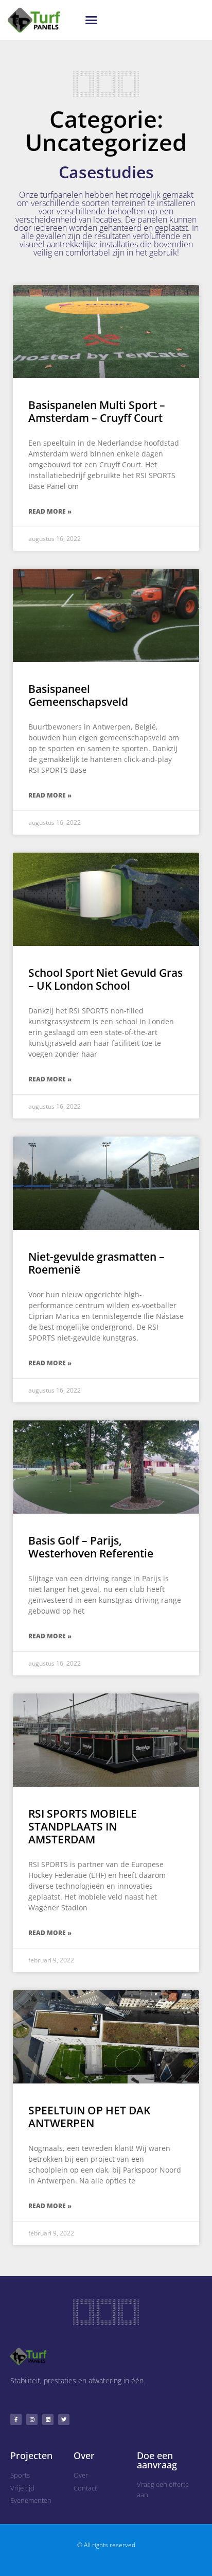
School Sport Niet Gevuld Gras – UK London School (105, 979)
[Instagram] (32, 2419)
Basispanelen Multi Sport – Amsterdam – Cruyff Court (97, 411)
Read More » (50, 511)
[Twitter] (64, 2419)
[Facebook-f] (16, 2419)
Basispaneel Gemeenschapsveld (78, 695)
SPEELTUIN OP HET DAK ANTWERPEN (89, 2117)
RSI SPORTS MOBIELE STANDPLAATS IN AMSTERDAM (83, 1826)
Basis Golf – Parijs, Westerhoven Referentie (91, 1547)
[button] (91, 20)
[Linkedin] (48, 2419)
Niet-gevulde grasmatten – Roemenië (96, 1263)
